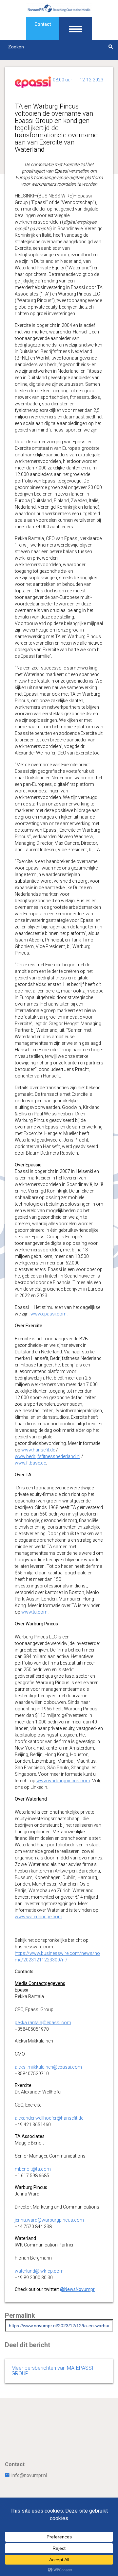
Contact (43, 24)
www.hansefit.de (38, 1450)
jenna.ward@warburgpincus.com (49, 2220)
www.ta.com (34, 1612)
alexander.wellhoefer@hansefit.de (49, 2118)
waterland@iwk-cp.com (39, 2271)
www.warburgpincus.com (63, 1781)
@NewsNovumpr (77, 2289)
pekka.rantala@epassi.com (43, 2023)
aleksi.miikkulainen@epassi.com (48, 2067)
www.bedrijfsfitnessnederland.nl (48, 1456)
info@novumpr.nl (29, 2475)
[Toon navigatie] (76, 28)
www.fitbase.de (30, 1463)
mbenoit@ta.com (33, 2169)
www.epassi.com (49, 1314)
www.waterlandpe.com (39, 1917)
